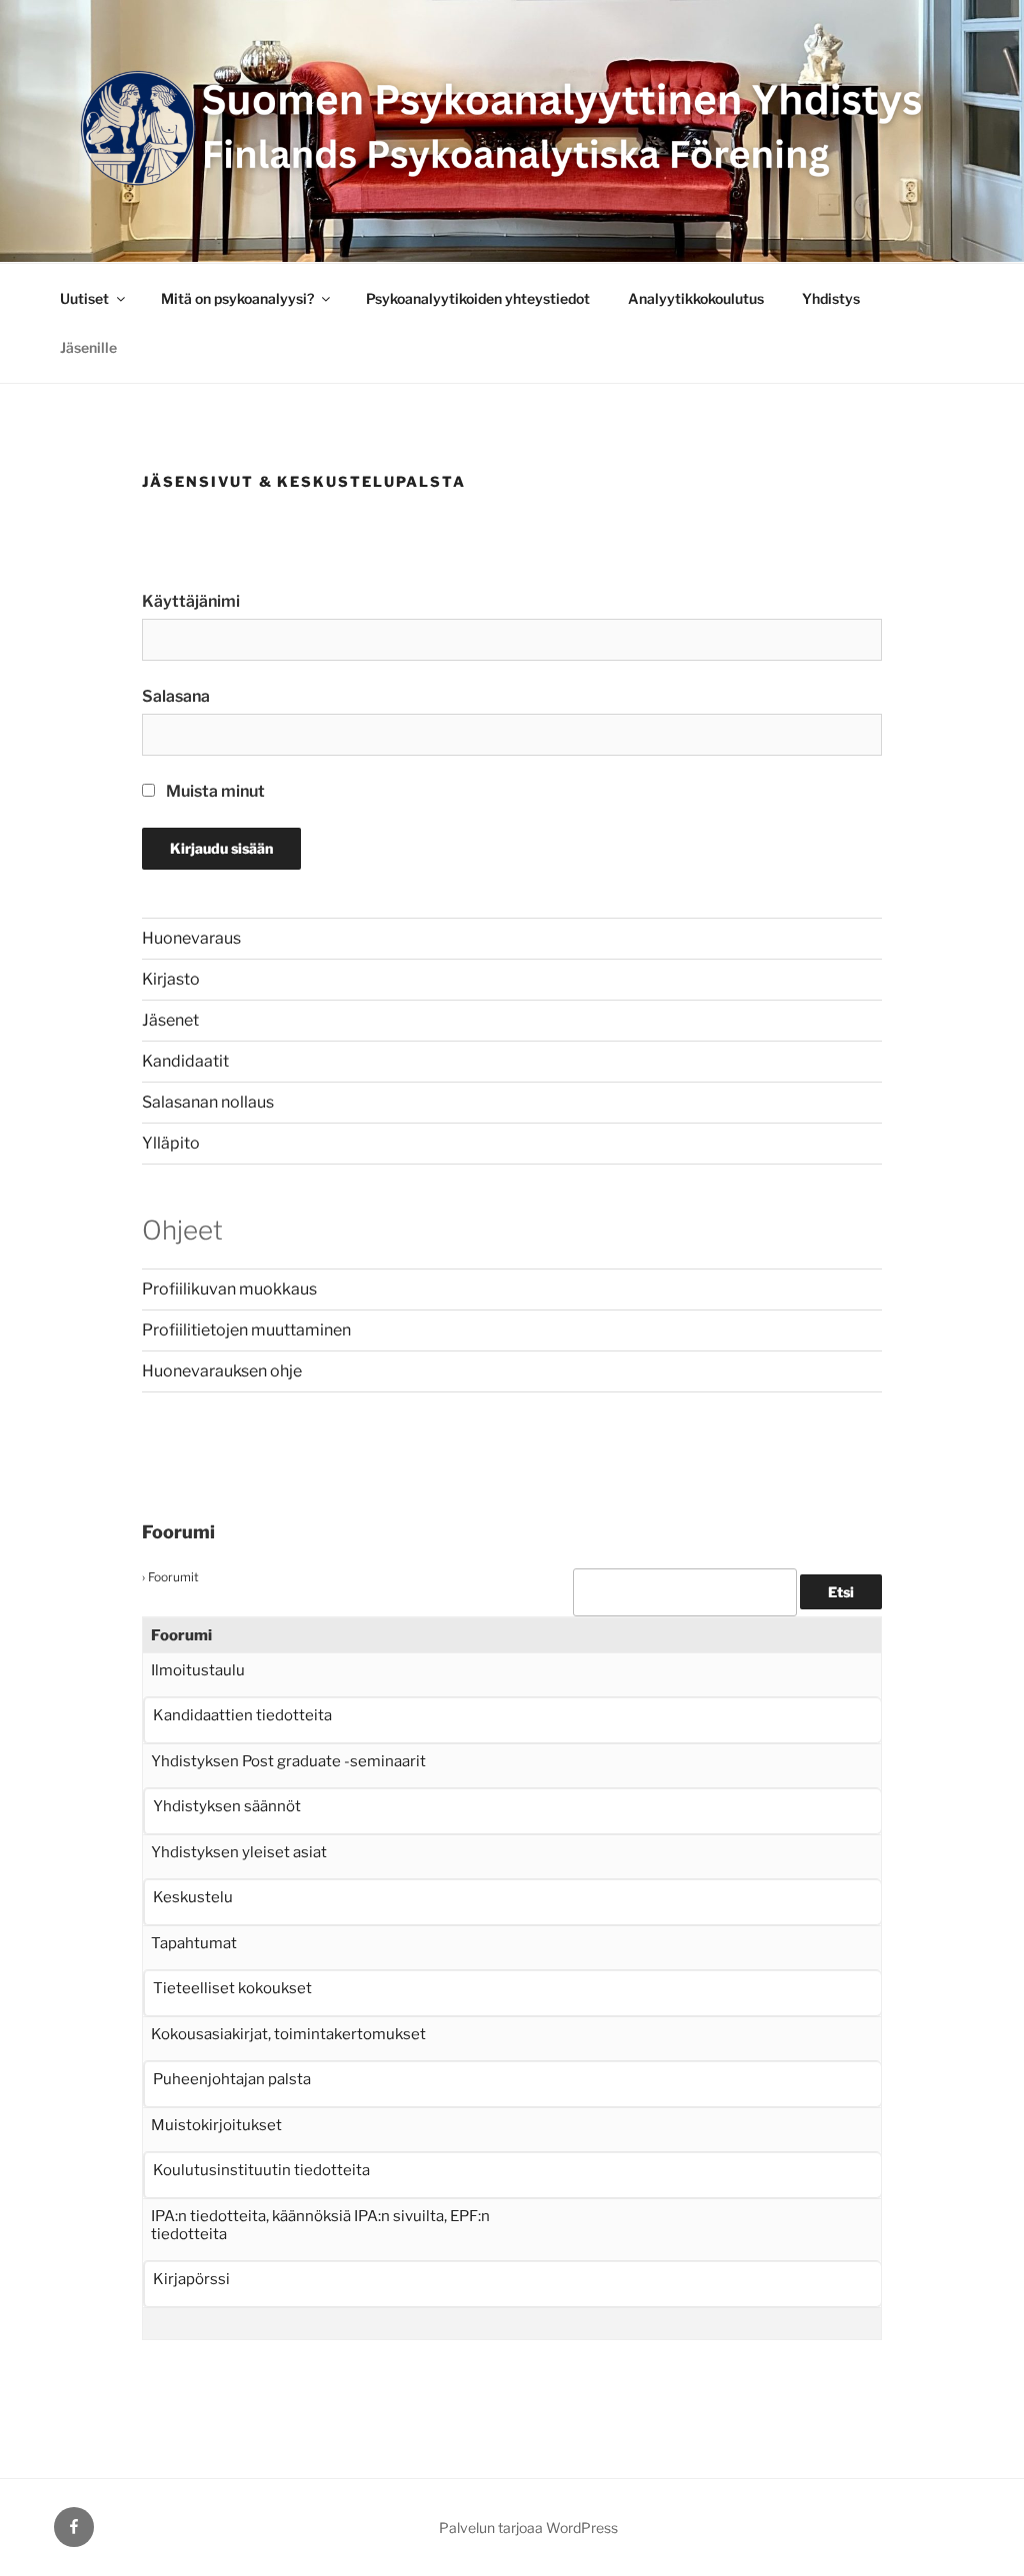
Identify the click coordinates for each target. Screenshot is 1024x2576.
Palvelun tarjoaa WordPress (528, 2528)
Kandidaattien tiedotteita (242, 1715)
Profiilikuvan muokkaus (229, 1289)
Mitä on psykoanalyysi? (237, 298)
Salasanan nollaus (208, 1102)
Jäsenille (88, 347)
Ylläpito (171, 1143)
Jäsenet (170, 1020)
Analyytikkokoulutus (696, 298)
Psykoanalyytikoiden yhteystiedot (478, 298)
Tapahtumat (194, 1943)
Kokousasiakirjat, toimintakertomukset (288, 2034)
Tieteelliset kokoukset (232, 1988)
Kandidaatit (185, 1061)
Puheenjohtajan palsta (232, 2079)
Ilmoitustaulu (198, 1670)
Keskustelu (193, 1897)
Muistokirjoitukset (216, 2125)
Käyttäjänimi (191, 601)
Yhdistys (831, 298)
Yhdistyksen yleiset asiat (239, 1852)
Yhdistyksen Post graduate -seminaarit (288, 1761)
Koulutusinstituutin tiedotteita (261, 2170)
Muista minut (214, 791)
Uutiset (84, 298)
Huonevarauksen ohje (222, 1371)
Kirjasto (171, 979)
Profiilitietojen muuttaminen (246, 1330)
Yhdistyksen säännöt (227, 1806)
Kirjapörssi (191, 2279)
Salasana (176, 696)
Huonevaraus (191, 938)
